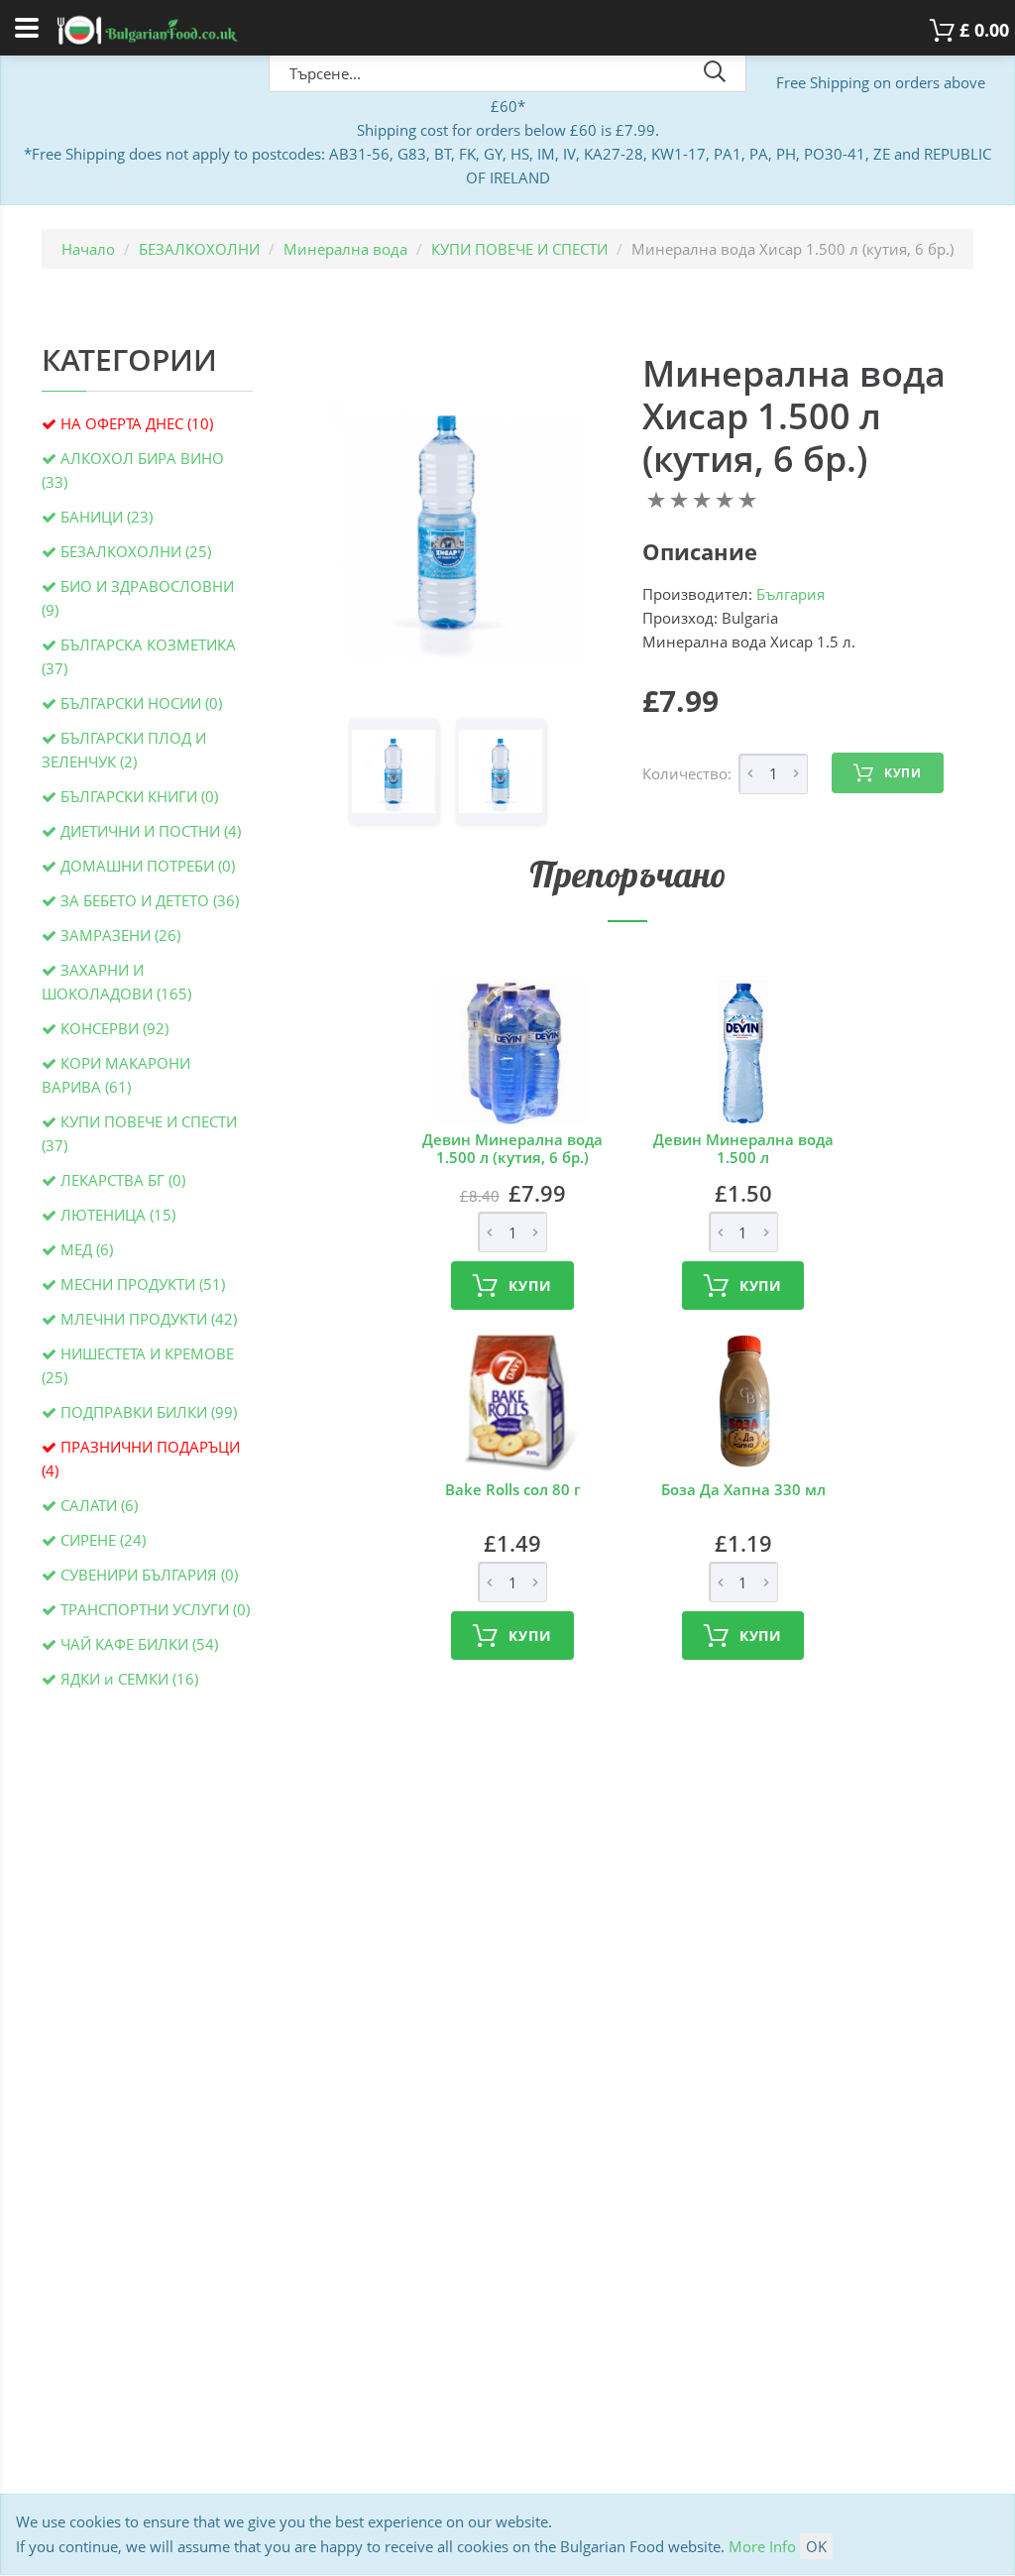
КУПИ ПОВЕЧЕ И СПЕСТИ (519, 249)
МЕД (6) (87, 1249)
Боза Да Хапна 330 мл (743, 1489)
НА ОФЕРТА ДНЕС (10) (137, 423)
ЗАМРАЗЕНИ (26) (120, 935)
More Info (762, 2546)
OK (816, 2546)
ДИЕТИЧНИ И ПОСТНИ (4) (151, 831)
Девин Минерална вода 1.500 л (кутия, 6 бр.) (512, 1148)
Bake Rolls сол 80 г (513, 1489)
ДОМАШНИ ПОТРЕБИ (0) (148, 866)
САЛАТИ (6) (99, 1505)
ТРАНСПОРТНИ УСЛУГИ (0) (155, 1609)
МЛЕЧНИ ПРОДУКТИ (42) (149, 1319)
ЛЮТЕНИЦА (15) (118, 1215)
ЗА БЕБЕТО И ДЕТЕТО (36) (150, 900)
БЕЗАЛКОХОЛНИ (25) (136, 551)
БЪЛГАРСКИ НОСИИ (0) (141, 703)
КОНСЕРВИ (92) (114, 1028)
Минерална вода (345, 249)
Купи (903, 773)
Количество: (687, 773)
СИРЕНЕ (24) (103, 1540)
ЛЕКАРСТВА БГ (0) (123, 1180)
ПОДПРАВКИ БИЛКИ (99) (149, 1412)
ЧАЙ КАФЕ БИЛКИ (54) (139, 1644)
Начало (88, 249)
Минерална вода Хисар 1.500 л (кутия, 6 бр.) (794, 416)
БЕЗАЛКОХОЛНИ (199, 249)
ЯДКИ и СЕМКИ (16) (129, 1679)
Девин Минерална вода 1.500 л (743, 1148)
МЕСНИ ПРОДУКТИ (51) (143, 1284)
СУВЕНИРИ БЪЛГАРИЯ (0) (149, 1575)
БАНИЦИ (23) (107, 517)
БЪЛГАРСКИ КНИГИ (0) (139, 796)
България (790, 594)
